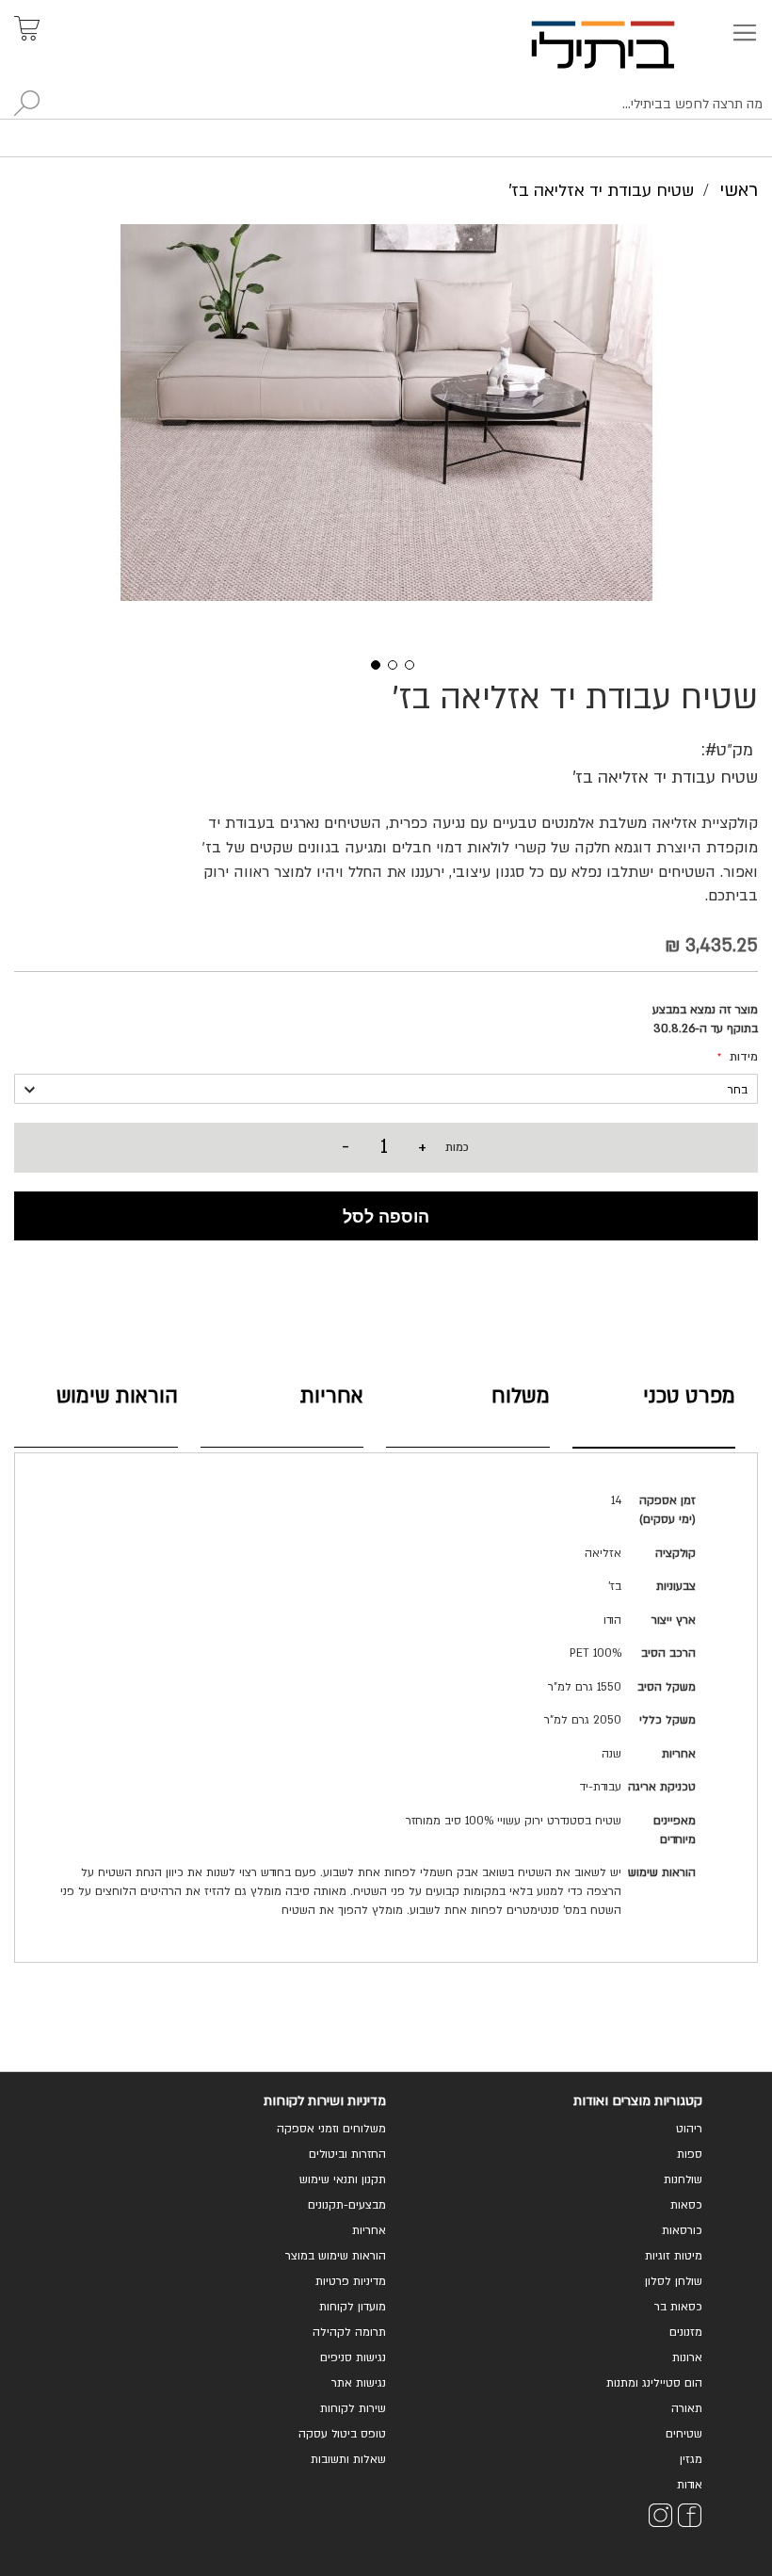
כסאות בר (678, 2307)
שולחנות (683, 2179)
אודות (690, 2485)
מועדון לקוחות (353, 2307)
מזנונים (686, 2332)
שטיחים (684, 2434)
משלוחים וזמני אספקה (331, 2129)
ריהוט (689, 2129)
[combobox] (386, 105)
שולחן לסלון (674, 2281)
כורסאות (682, 2230)
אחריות (332, 1396)
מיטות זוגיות (674, 2256)
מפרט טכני (689, 1396)
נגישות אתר (359, 2383)
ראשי (739, 190)
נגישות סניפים (353, 2357)
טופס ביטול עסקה (342, 2434)
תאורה (687, 2408)
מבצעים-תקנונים (347, 2205)
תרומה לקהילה (349, 2332)
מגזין (691, 2459)
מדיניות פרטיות (351, 2281)
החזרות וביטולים (347, 2154)
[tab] (654, 1413)
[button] (369, 663)
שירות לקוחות (353, 2408)
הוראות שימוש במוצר (336, 2256)
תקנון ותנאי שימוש (343, 2179)
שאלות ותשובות (348, 2459)
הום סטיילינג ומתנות (654, 2383)
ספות (690, 2154)
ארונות (687, 2357)
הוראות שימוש (117, 1396)
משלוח (521, 1396)
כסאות (686, 2205)
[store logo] (625, 45)
